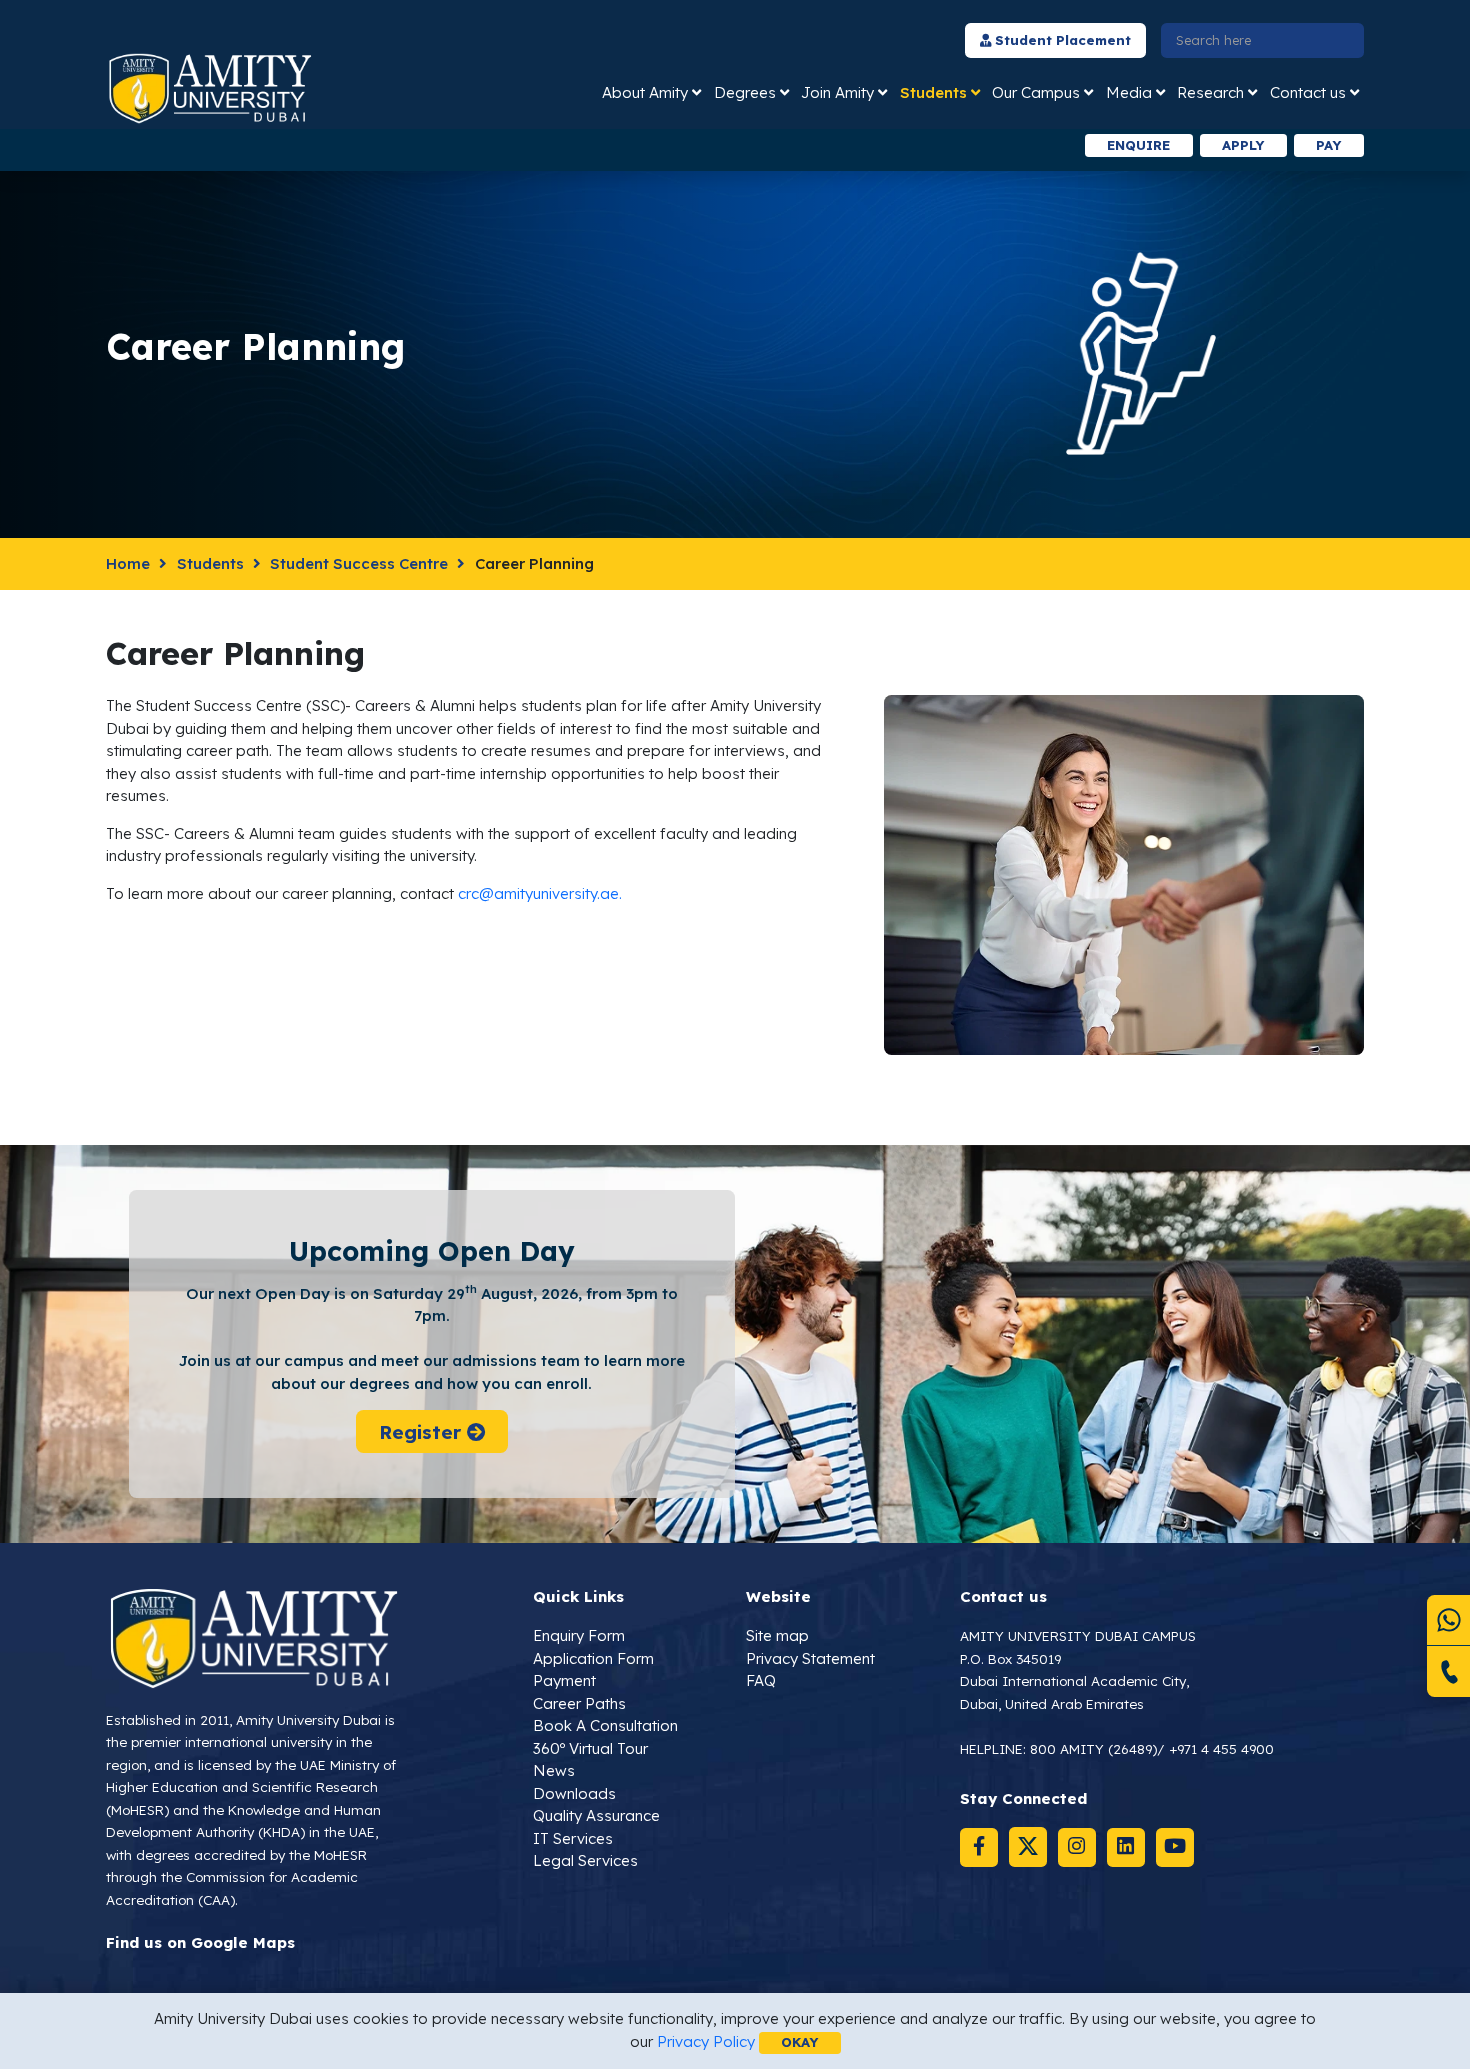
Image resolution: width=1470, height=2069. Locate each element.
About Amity (645, 92)
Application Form (593, 1658)
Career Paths (579, 1703)
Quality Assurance (596, 1815)
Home (128, 563)
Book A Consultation (605, 1725)
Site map (777, 1635)
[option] (468, 145)
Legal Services (585, 1860)
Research (1210, 92)
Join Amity (837, 92)
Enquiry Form (579, 1635)
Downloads (574, 1793)
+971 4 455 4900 (1221, 1748)
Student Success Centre (359, 563)
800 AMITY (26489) (1093, 1748)
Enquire (1138, 145)
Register (422, 1432)
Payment (564, 1680)
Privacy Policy (706, 2041)
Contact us (1308, 92)
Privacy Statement (810, 1658)
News (554, 1770)
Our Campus (1036, 92)
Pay (1328, 145)
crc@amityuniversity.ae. (540, 893)
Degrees (745, 92)
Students (933, 92)
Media (1129, 92)
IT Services (573, 1838)
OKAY (799, 2042)
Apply (1243, 145)
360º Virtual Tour (590, 1748)
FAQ (761, 1680)
